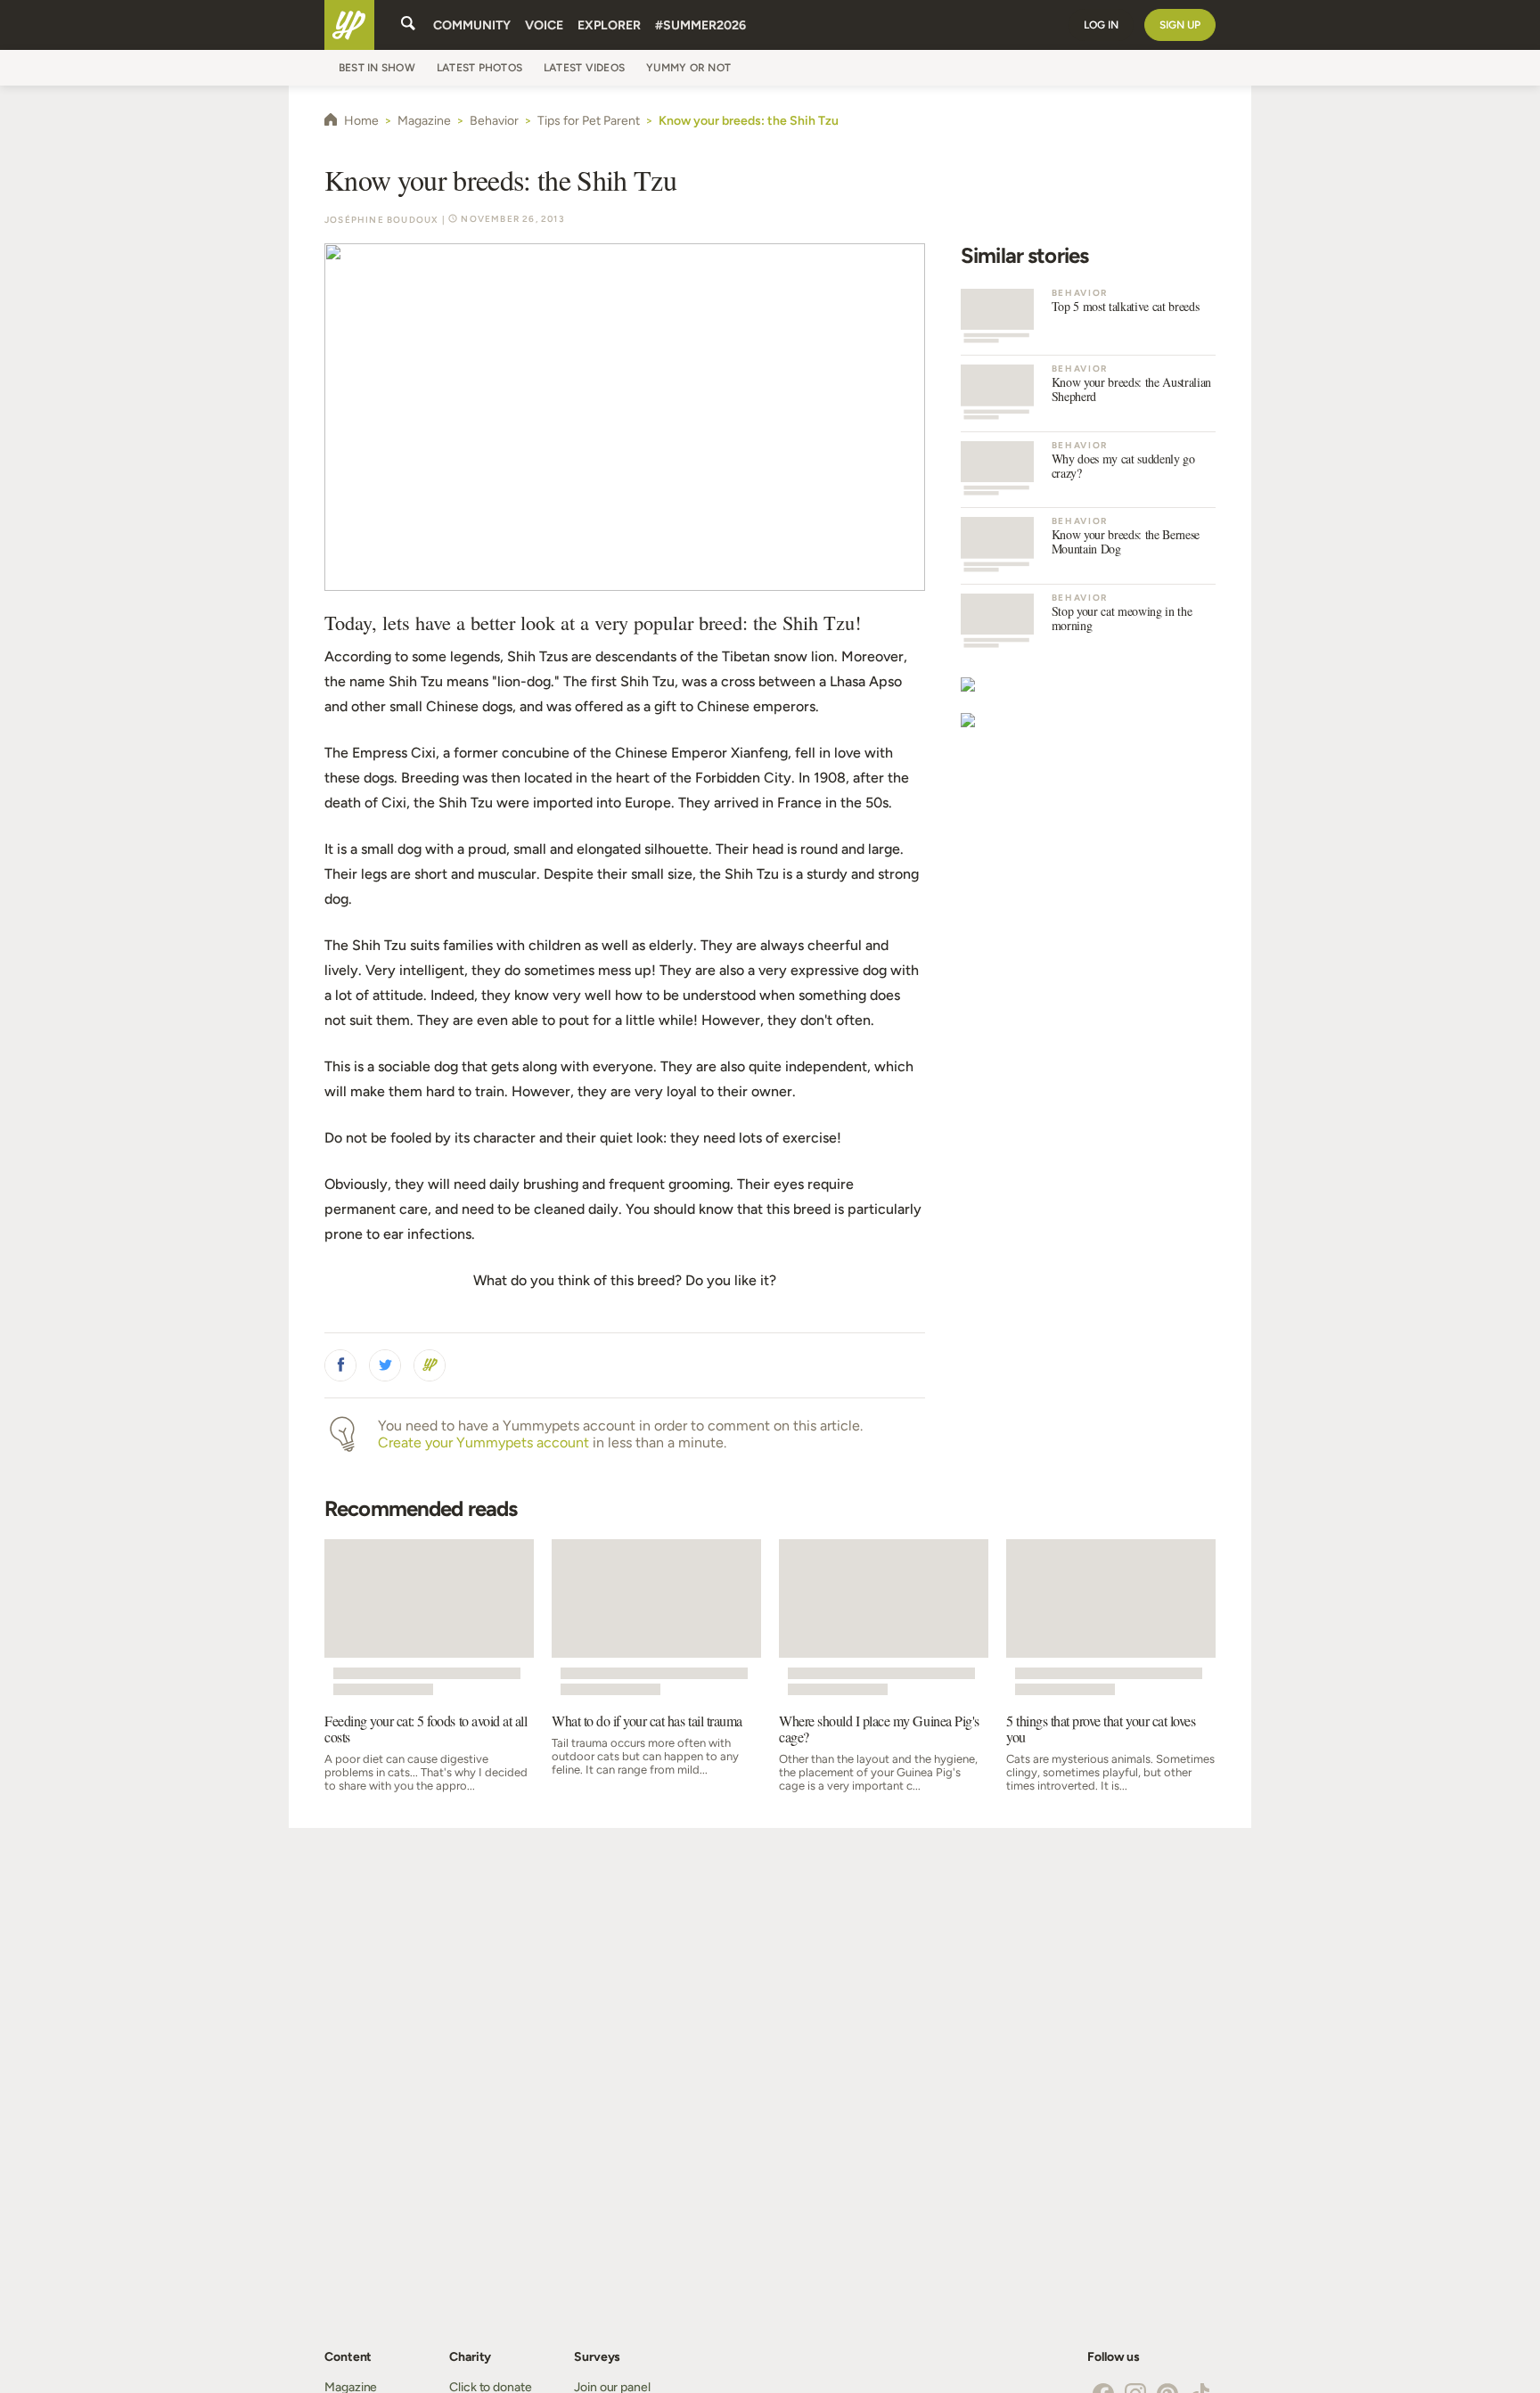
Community (472, 25)
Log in (1101, 25)
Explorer (609, 25)
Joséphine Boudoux (381, 220)
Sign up (1180, 25)
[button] (340, 1365)
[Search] (408, 25)
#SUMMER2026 (700, 25)
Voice (544, 25)
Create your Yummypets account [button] (483, 1442)
